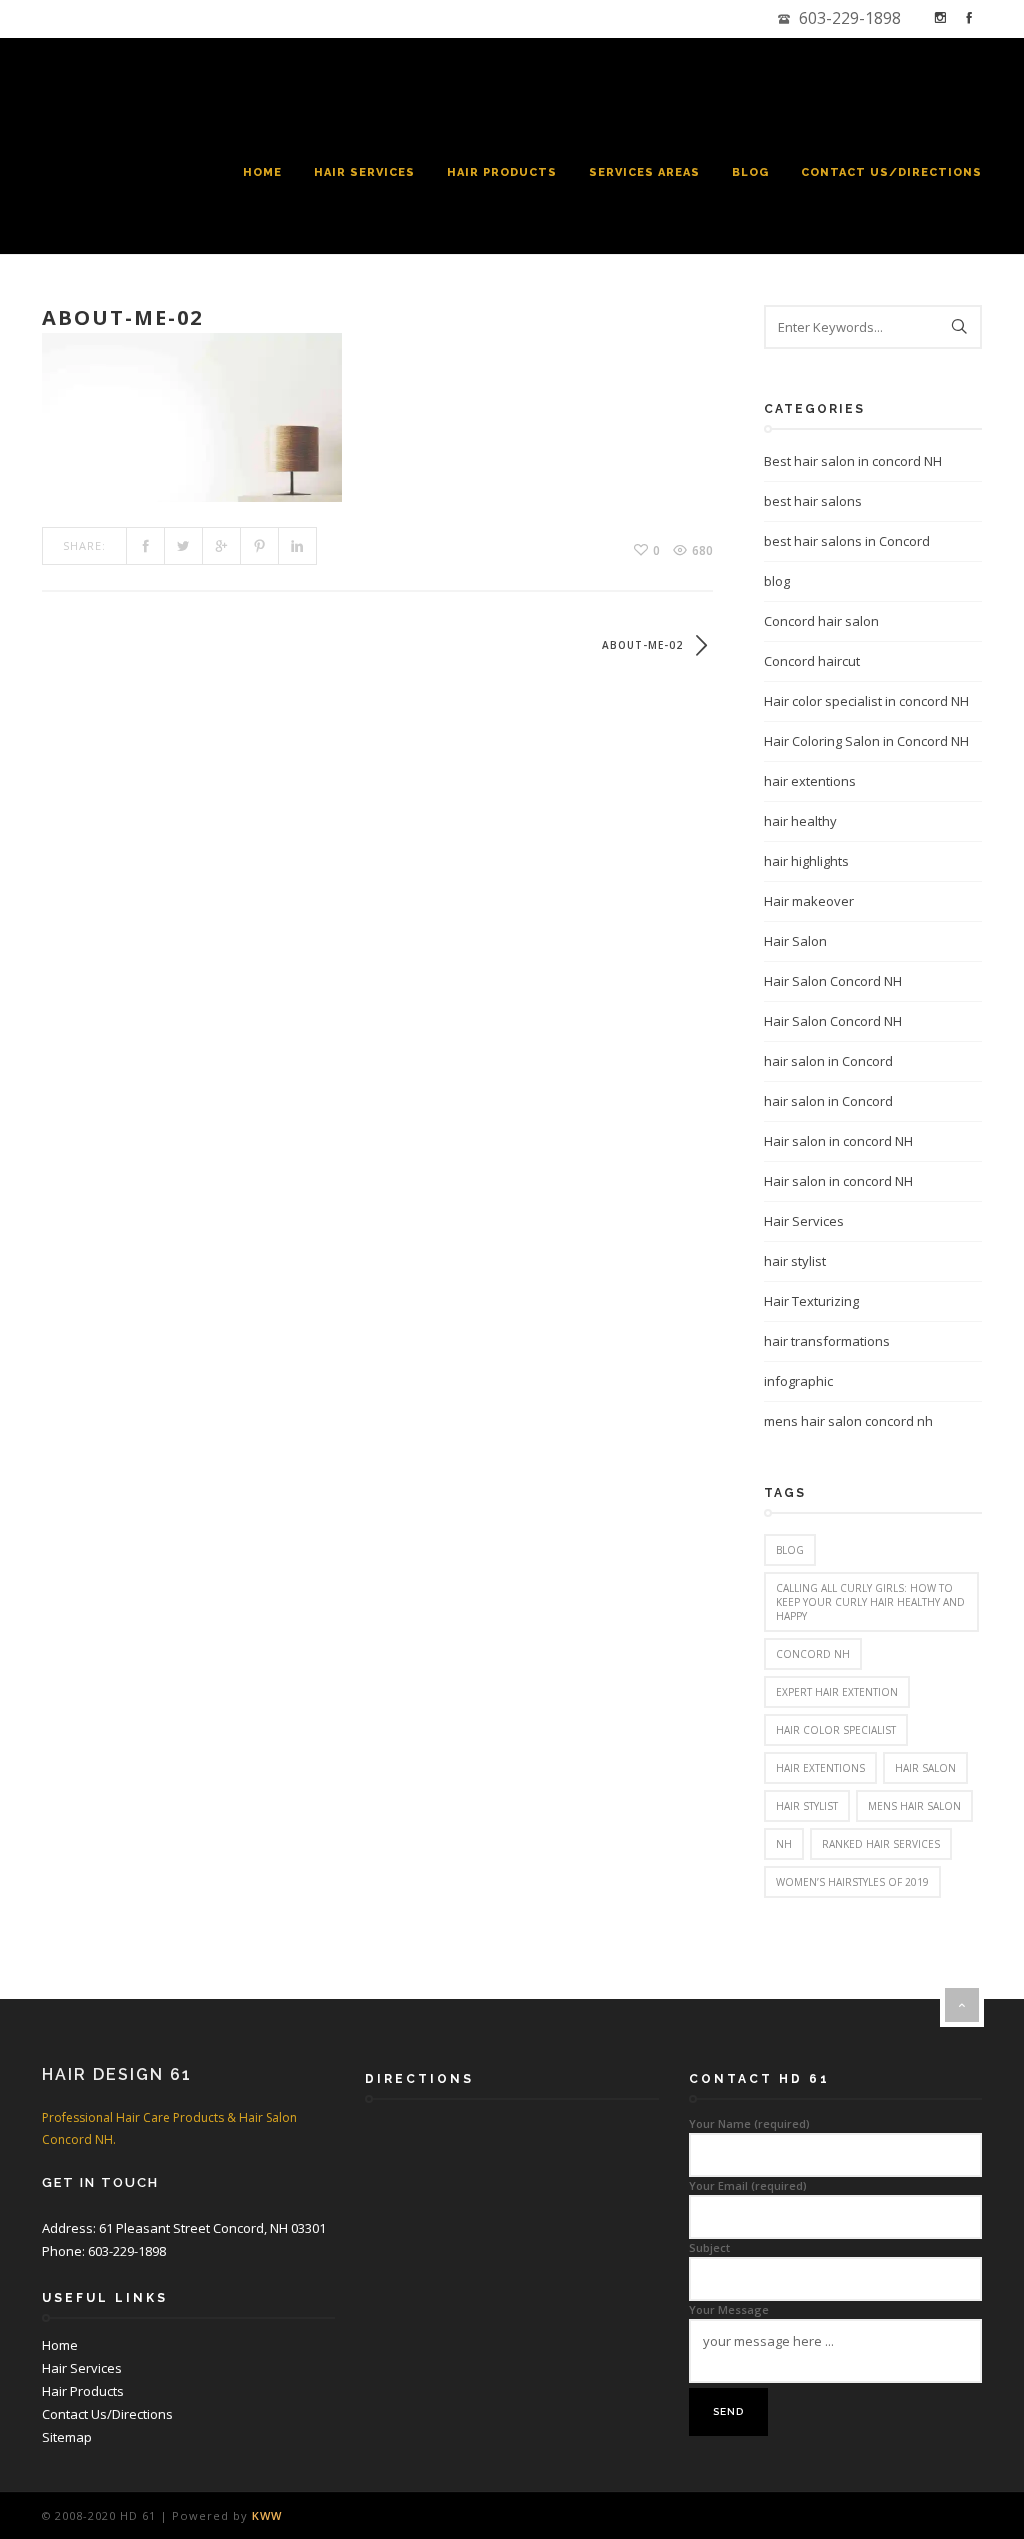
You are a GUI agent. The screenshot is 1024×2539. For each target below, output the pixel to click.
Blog (750, 172)
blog (777, 581)
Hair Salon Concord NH (833, 981)
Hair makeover (809, 901)
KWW (267, 2515)
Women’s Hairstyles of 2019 (852, 1882)
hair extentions (810, 781)
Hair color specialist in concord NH (866, 701)
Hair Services (364, 172)
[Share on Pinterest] (260, 546)
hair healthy (800, 821)
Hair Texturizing (811, 1301)
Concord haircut (812, 661)
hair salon (925, 1768)
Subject (709, 2247)
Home (262, 172)
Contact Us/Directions (891, 172)
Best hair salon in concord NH (853, 461)
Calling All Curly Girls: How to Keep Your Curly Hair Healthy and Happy (870, 1602)
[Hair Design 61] (179, 83)
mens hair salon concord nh (848, 1421)
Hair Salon (795, 941)
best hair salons (813, 501)
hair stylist (795, 1261)
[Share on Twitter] (184, 546)
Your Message (729, 2309)
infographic (798, 1381)
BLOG (790, 1550)
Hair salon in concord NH (838, 1141)
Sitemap (67, 2437)
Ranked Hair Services (881, 1844)
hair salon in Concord (828, 1061)
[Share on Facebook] (146, 546)
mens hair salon (914, 1806)
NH (784, 1844)
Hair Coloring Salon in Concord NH (866, 741)
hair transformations (827, 1341)
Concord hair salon (821, 621)
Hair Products (502, 172)
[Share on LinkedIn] (298, 546)
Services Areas (644, 172)
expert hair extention (837, 1692)
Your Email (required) (748, 2185)
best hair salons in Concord (847, 541)
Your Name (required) (749, 2123)
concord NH (813, 1654)
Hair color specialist (836, 1730)
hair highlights (806, 861)
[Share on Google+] (222, 546)
